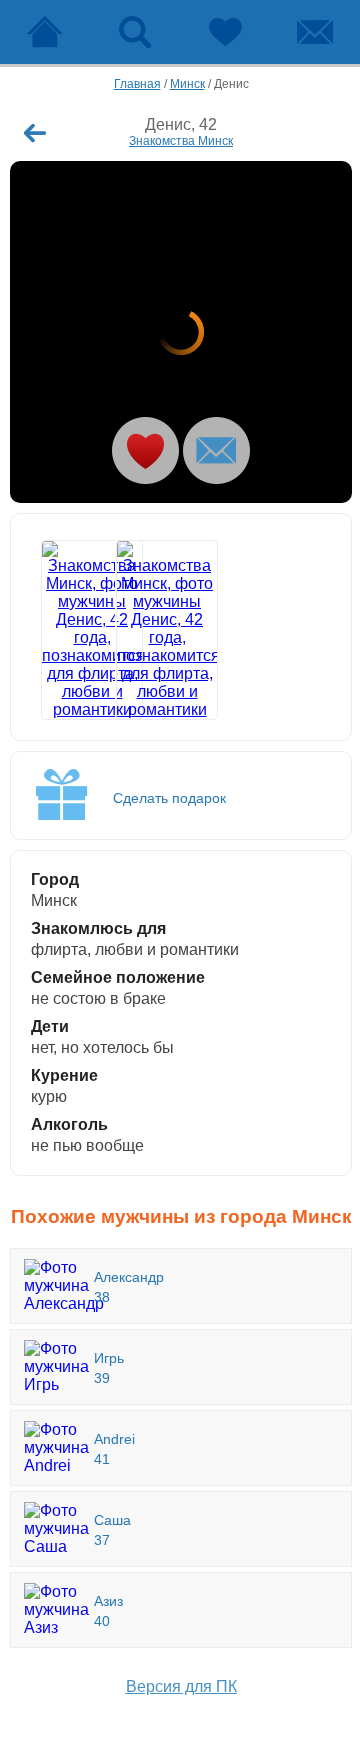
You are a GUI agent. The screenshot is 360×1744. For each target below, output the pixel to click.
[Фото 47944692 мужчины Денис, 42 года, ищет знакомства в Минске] (144, 630)
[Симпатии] (225, 32)
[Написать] (216, 450)
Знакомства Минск (181, 141)
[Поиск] (135, 32)
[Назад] (35, 133)
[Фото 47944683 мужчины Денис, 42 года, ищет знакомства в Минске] (181, 332)
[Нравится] (145, 450)
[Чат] (315, 32)
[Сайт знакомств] (45, 32)
